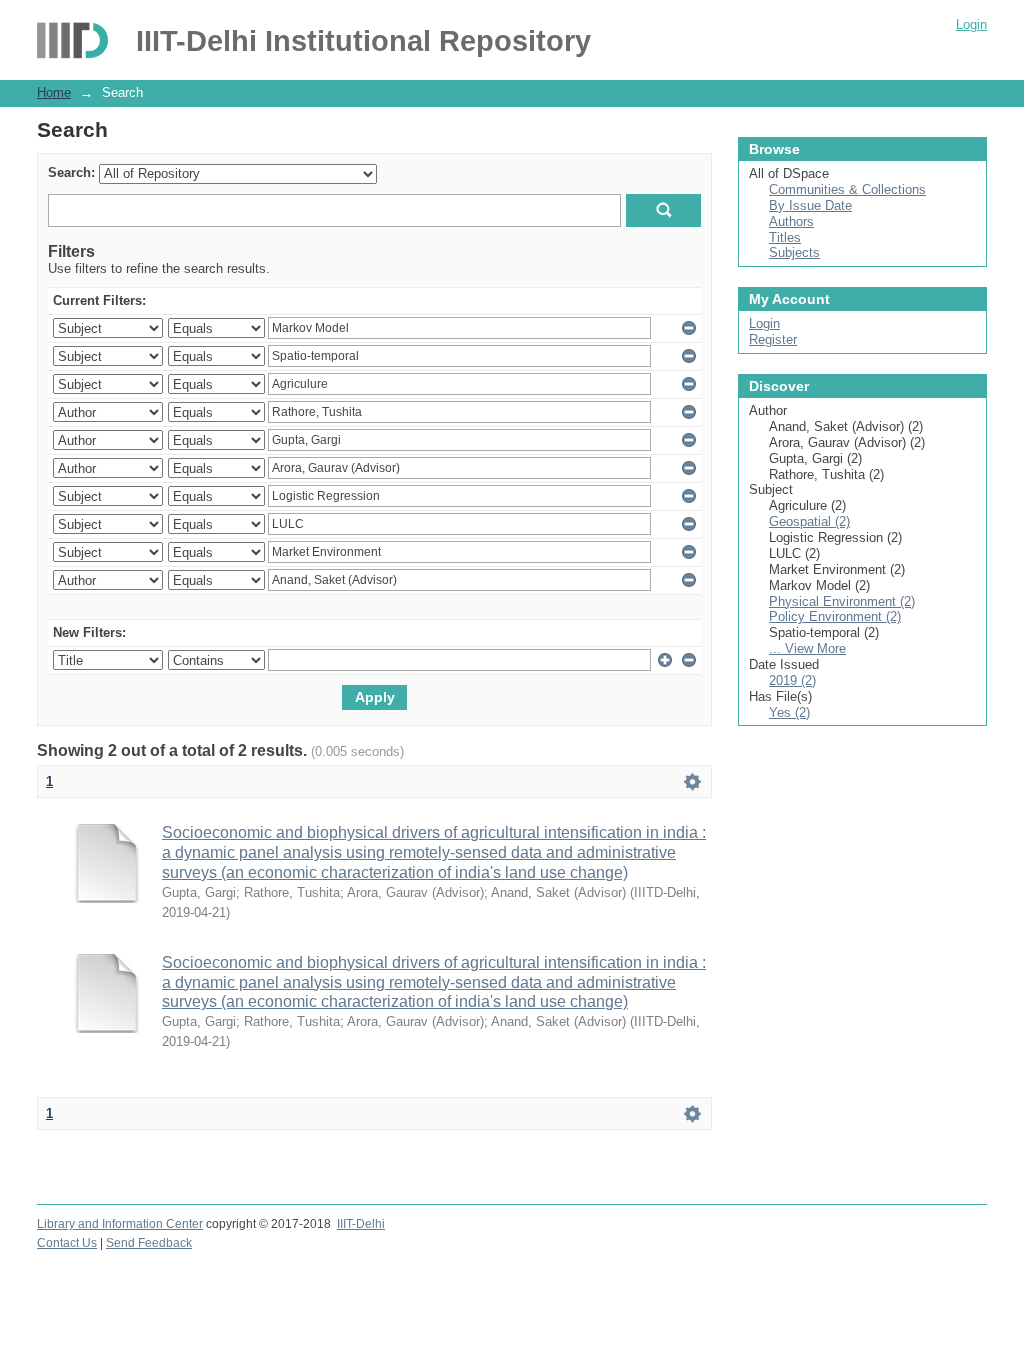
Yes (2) (789, 712)
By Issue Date (810, 205)
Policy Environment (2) (835, 616)
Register (773, 339)
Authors (791, 221)
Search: (71, 172)
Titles (785, 237)
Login (971, 24)
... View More (807, 648)
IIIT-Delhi (361, 1224)
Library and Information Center (120, 1224)
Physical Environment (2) (842, 601)
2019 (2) (792, 680)
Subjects (794, 252)
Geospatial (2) (809, 521)
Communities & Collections (847, 189)
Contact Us (67, 1243)
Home (54, 92)
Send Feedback (149, 1243)
